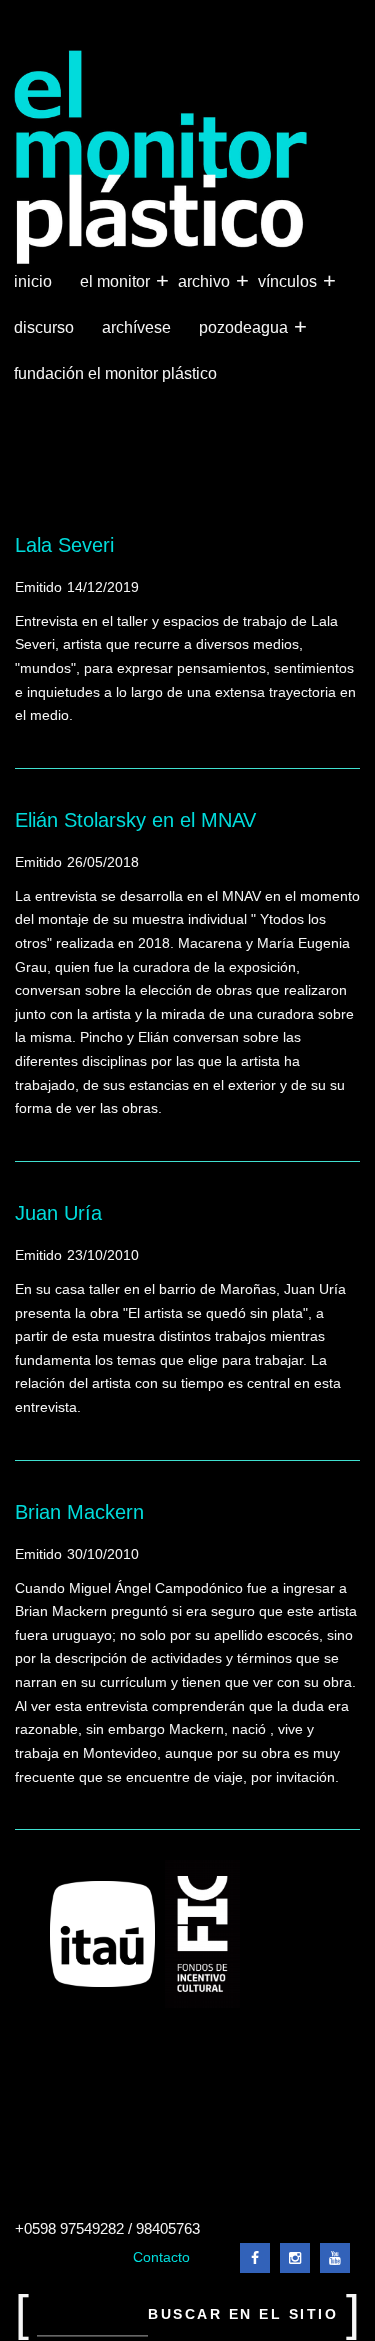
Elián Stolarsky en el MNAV (135, 820)
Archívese (136, 327)
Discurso (44, 327)
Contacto (161, 2257)
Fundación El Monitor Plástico (115, 373)
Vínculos (289, 280)
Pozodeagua (245, 326)
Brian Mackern (79, 1512)
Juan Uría (58, 1213)
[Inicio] (161, 157)
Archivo (206, 280)
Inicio (33, 281)
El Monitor (117, 280)
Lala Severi (64, 545)
